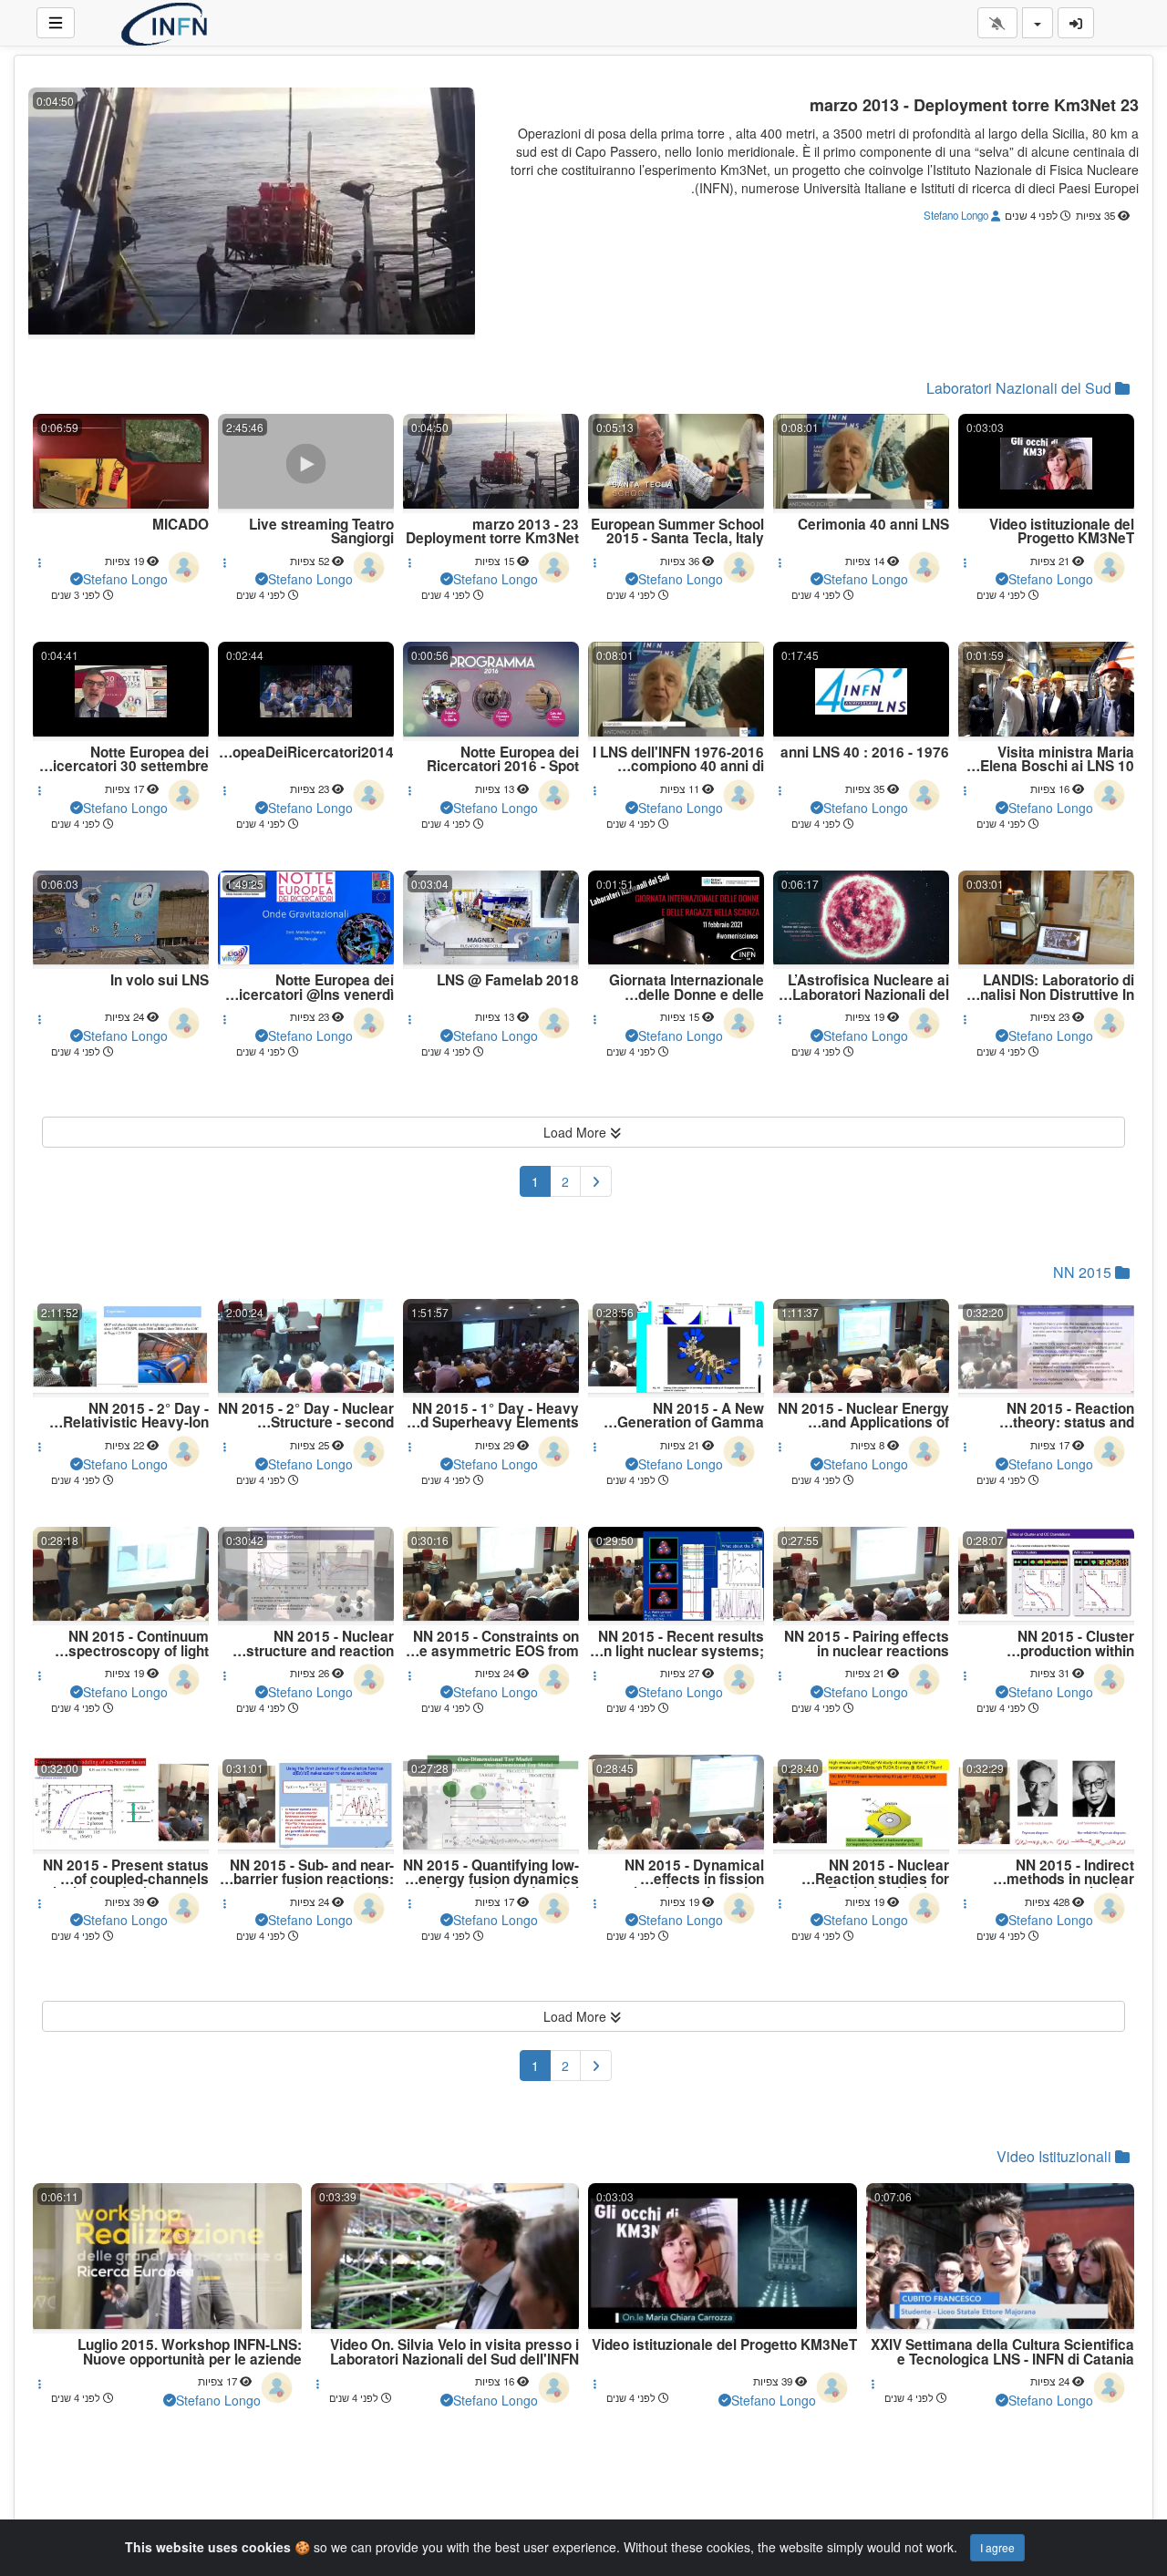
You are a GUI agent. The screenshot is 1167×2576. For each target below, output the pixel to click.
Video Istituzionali (1056, 2156)
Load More (577, 1132)
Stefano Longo (957, 215)
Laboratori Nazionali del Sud (1021, 388)
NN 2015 (1084, 1272)
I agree (997, 2547)
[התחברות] (1076, 23)
